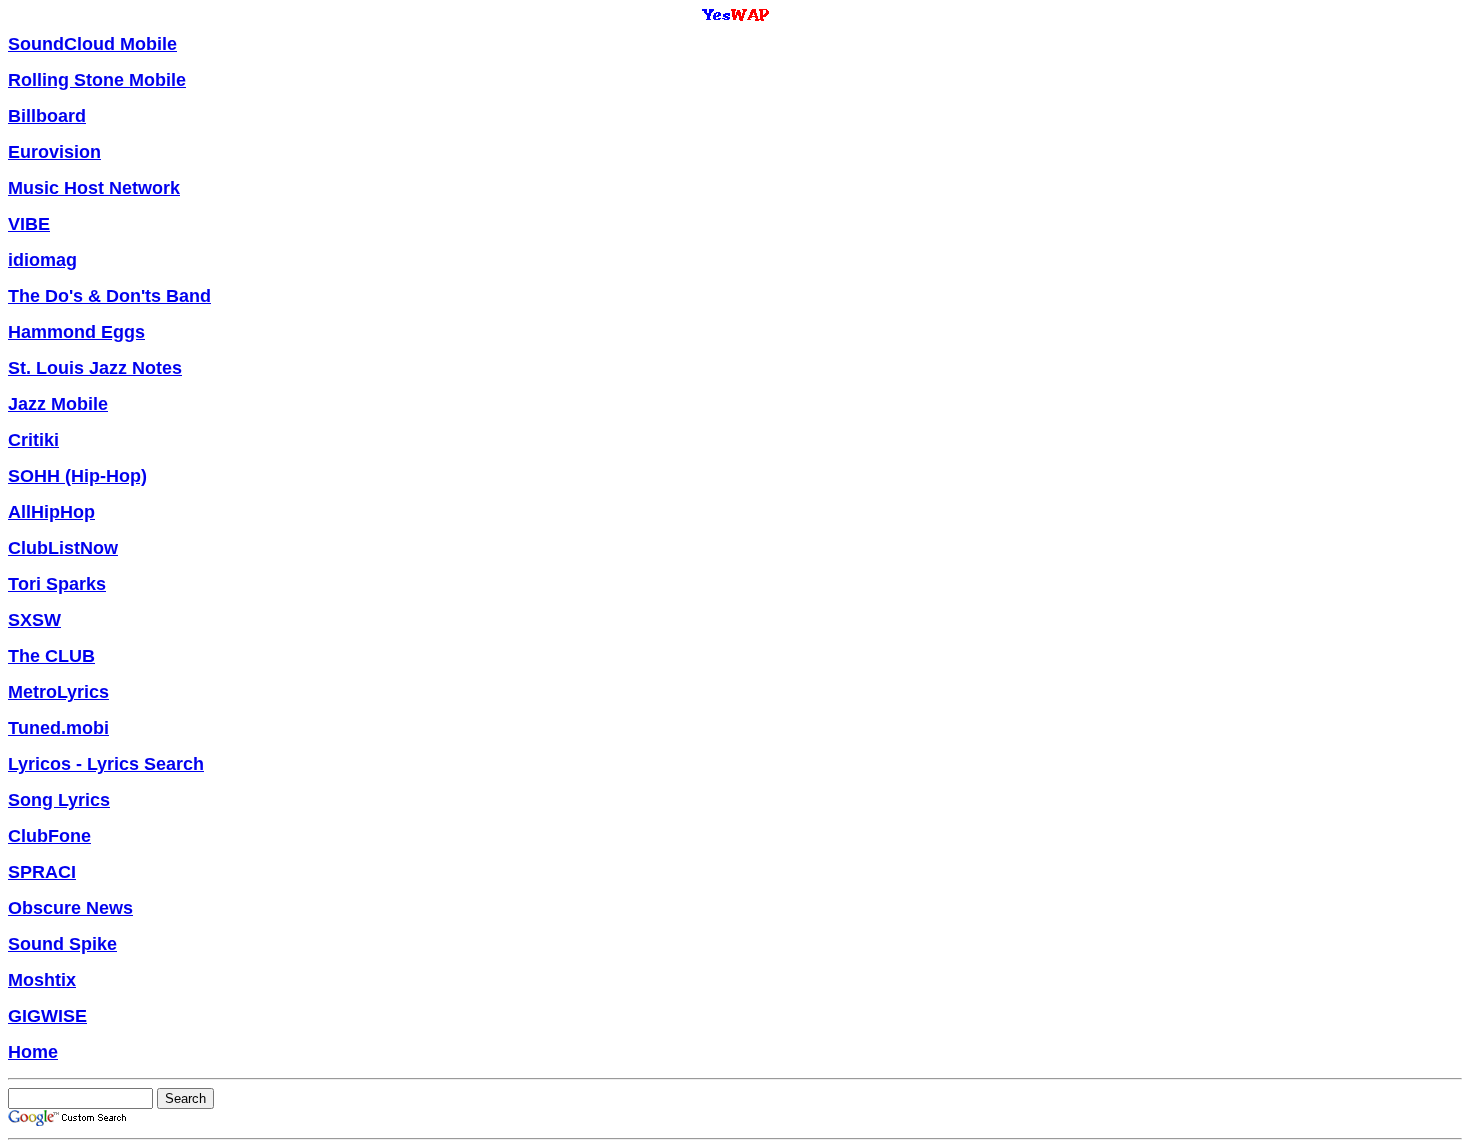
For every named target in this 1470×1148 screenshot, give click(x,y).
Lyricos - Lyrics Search (106, 764)
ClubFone (49, 836)
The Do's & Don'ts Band (109, 296)
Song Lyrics (59, 800)
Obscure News (70, 908)
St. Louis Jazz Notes (95, 368)
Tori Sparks (57, 584)
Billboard (47, 116)
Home (33, 1052)
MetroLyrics (58, 692)
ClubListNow (63, 548)
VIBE (29, 224)
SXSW (34, 620)
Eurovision (54, 152)
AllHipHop (51, 512)
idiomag (42, 260)
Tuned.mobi (58, 728)
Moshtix (42, 980)
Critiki (33, 440)
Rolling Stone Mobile (97, 80)
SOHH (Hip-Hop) (77, 476)
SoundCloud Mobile (92, 44)
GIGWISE (47, 1016)
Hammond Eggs (76, 332)
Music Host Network (94, 188)
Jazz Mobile (58, 404)
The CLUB (51, 656)
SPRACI (42, 872)
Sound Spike (62, 944)
